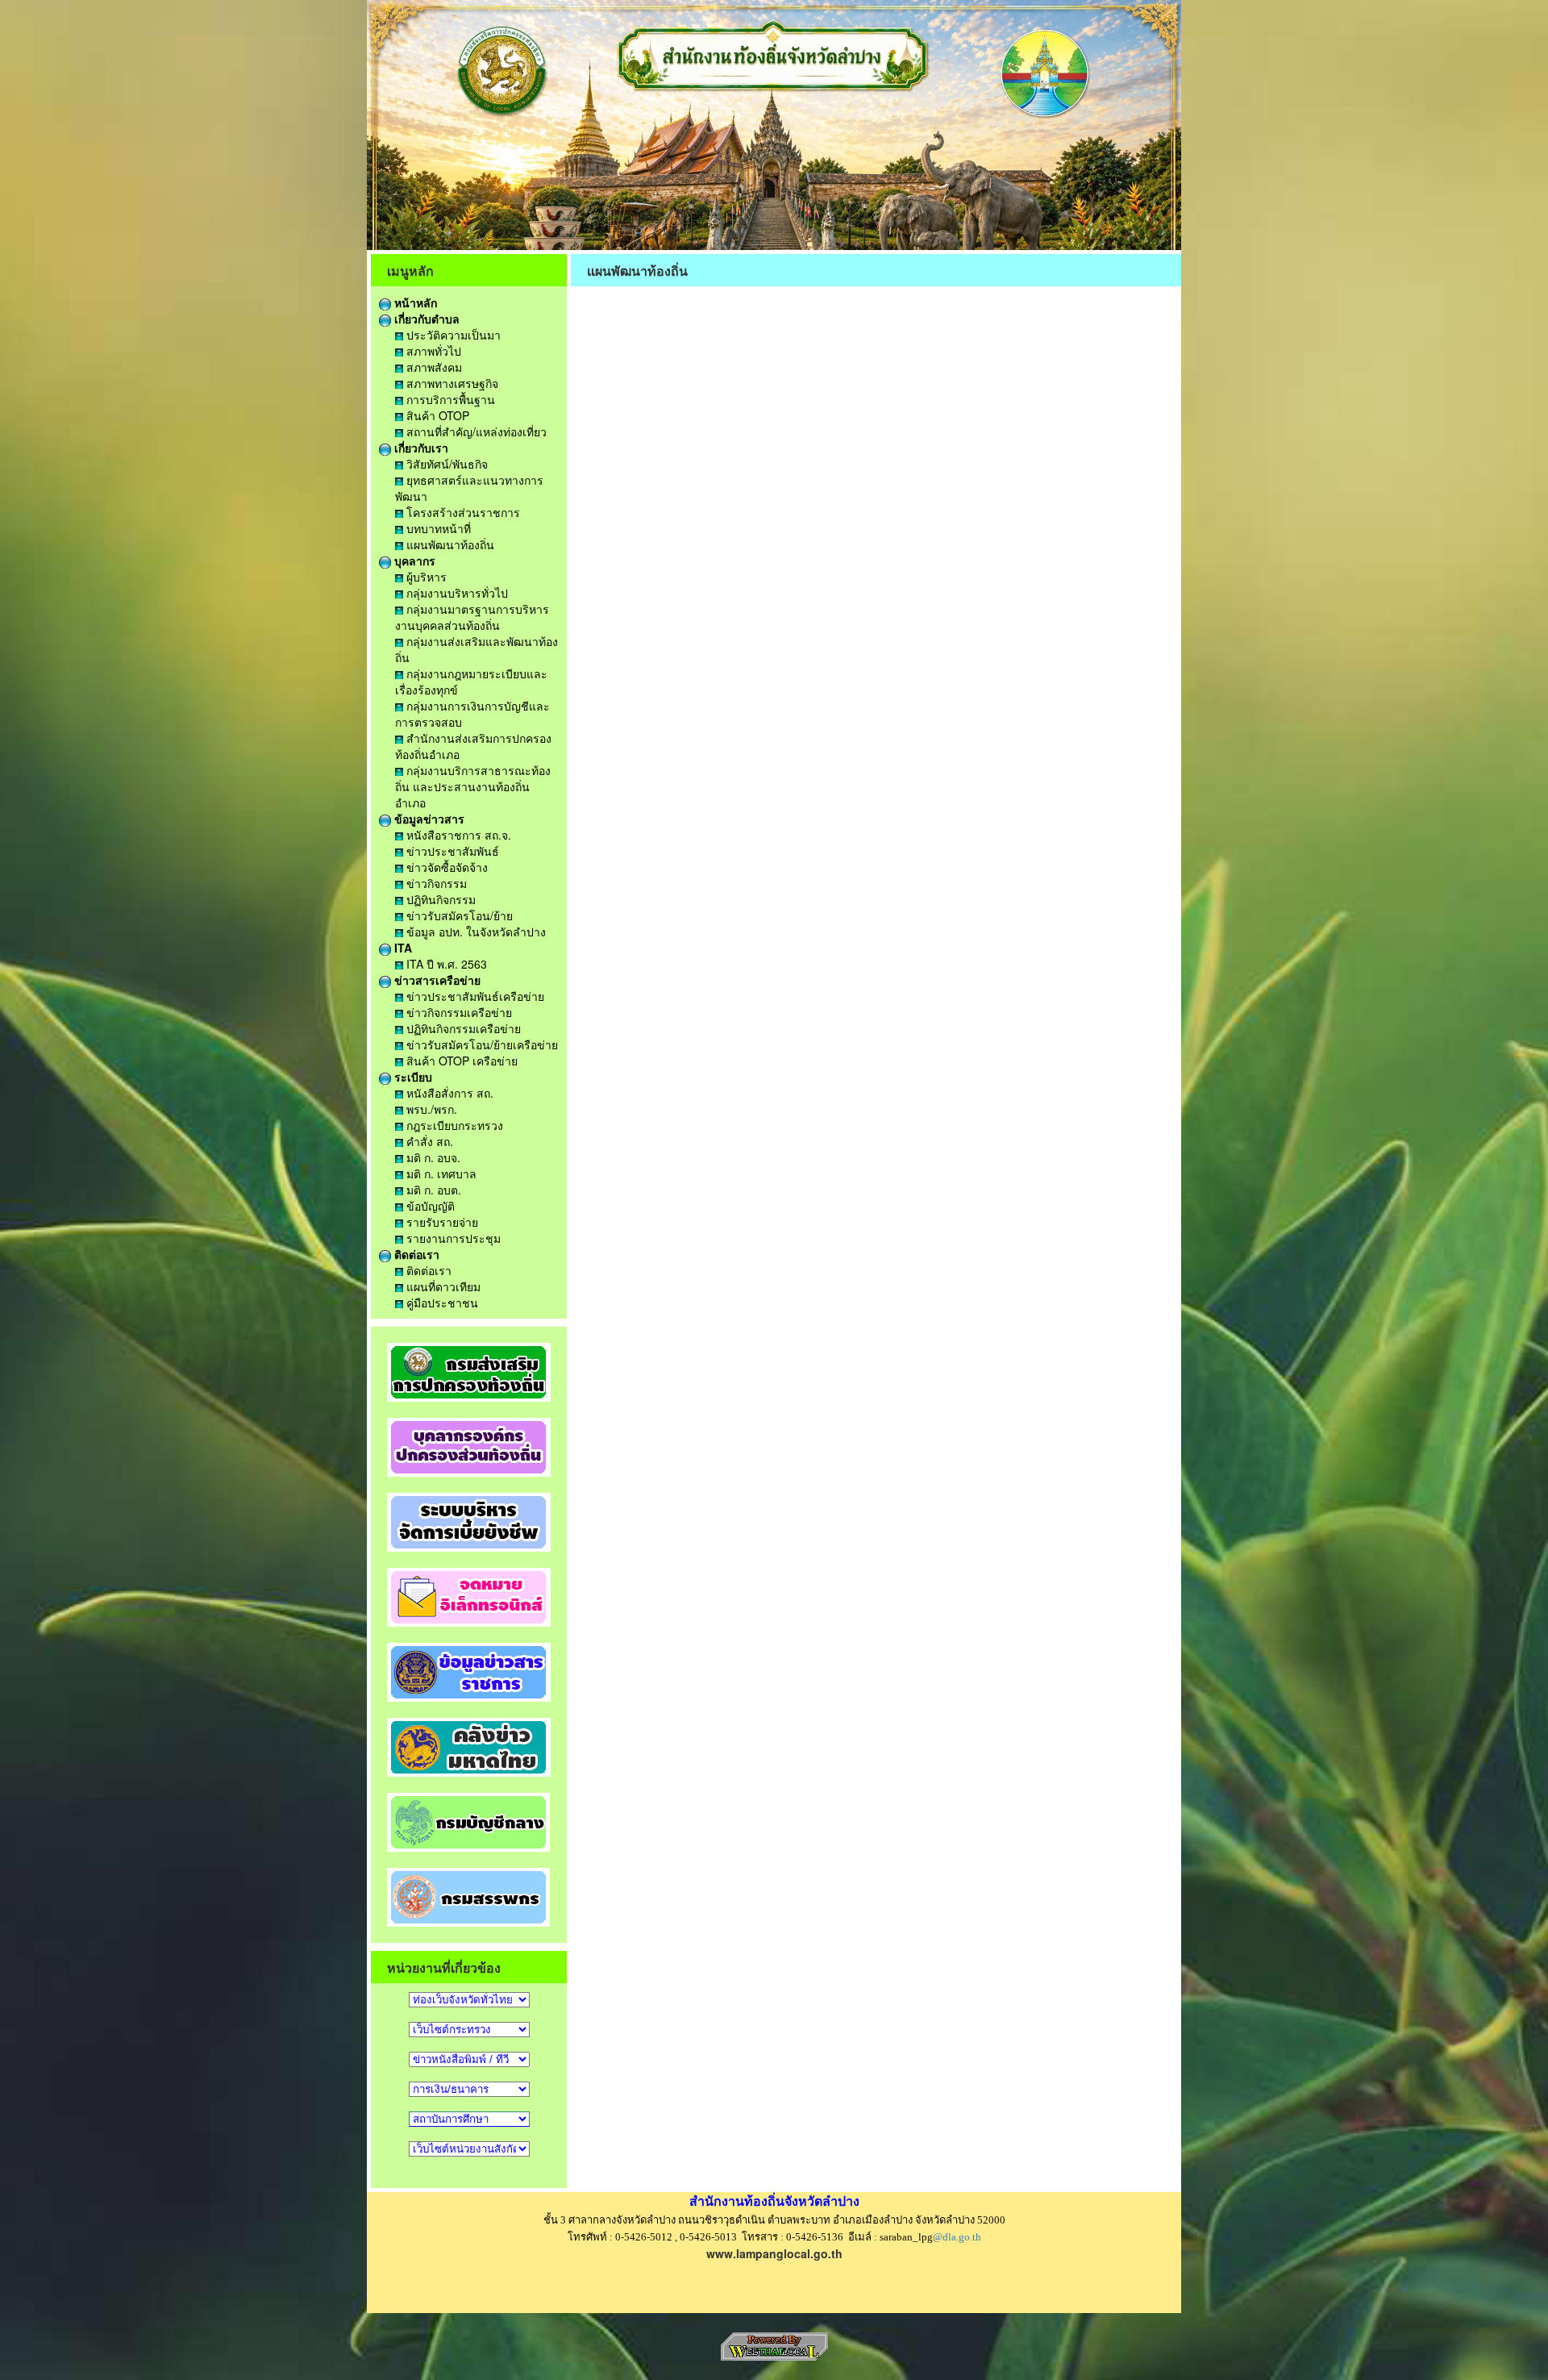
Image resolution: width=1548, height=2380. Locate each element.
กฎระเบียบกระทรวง (453, 1125)
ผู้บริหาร (425, 577)
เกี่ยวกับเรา (420, 448)
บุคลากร (413, 561)
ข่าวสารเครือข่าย (436, 980)
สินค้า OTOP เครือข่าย (460, 1061)
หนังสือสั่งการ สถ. (448, 1093)
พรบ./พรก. (430, 1109)
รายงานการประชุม (452, 1238)
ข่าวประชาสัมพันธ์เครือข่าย (474, 996)
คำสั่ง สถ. (428, 1141)
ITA (402, 948)
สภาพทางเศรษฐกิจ (451, 383)
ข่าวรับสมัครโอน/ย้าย (458, 915)
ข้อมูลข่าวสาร (428, 819)
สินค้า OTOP (436, 415)
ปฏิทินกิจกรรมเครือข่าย (462, 1028)
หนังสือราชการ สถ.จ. (457, 835)
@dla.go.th (957, 2237)
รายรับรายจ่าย (441, 1222)
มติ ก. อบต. (432, 1190)
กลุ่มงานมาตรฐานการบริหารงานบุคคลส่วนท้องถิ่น (472, 617)
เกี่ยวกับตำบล (425, 319)
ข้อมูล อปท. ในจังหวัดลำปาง (474, 932)
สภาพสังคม (433, 367)
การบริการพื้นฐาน (449, 399)
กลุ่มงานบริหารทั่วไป (456, 593)
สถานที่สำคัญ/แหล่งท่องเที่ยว (475, 431)
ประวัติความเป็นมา (452, 335)
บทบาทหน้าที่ (437, 528)
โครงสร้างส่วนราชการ (462, 512)
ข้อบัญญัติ (429, 1206)
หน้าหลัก (414, 302)
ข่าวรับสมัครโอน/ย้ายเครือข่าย (481, 1044)
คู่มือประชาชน (441, 1303)
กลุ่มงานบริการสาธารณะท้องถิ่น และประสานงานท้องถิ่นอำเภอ (473, 786)
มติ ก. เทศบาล (440, 1173)
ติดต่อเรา (415, 1254)
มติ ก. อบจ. (432, 1157)
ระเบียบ (412, 1077)
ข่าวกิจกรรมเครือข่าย (458, 1012)
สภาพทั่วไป (432, 351)
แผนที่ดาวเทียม (442, 1286)
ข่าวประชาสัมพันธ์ (451, 851)
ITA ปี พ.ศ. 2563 (445, 964)
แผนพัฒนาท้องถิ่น (449, 544)
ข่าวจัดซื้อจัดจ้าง (445, 867)
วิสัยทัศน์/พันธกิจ (445, 464)
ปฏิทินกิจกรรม (439, 899)
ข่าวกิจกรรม (435, 883)
